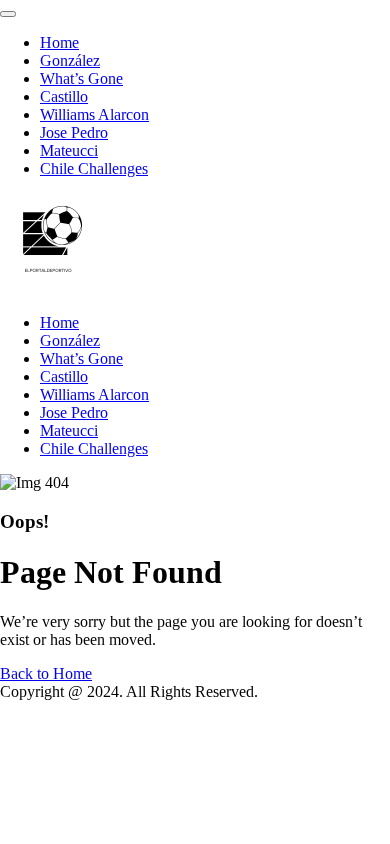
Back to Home (46, 673)
